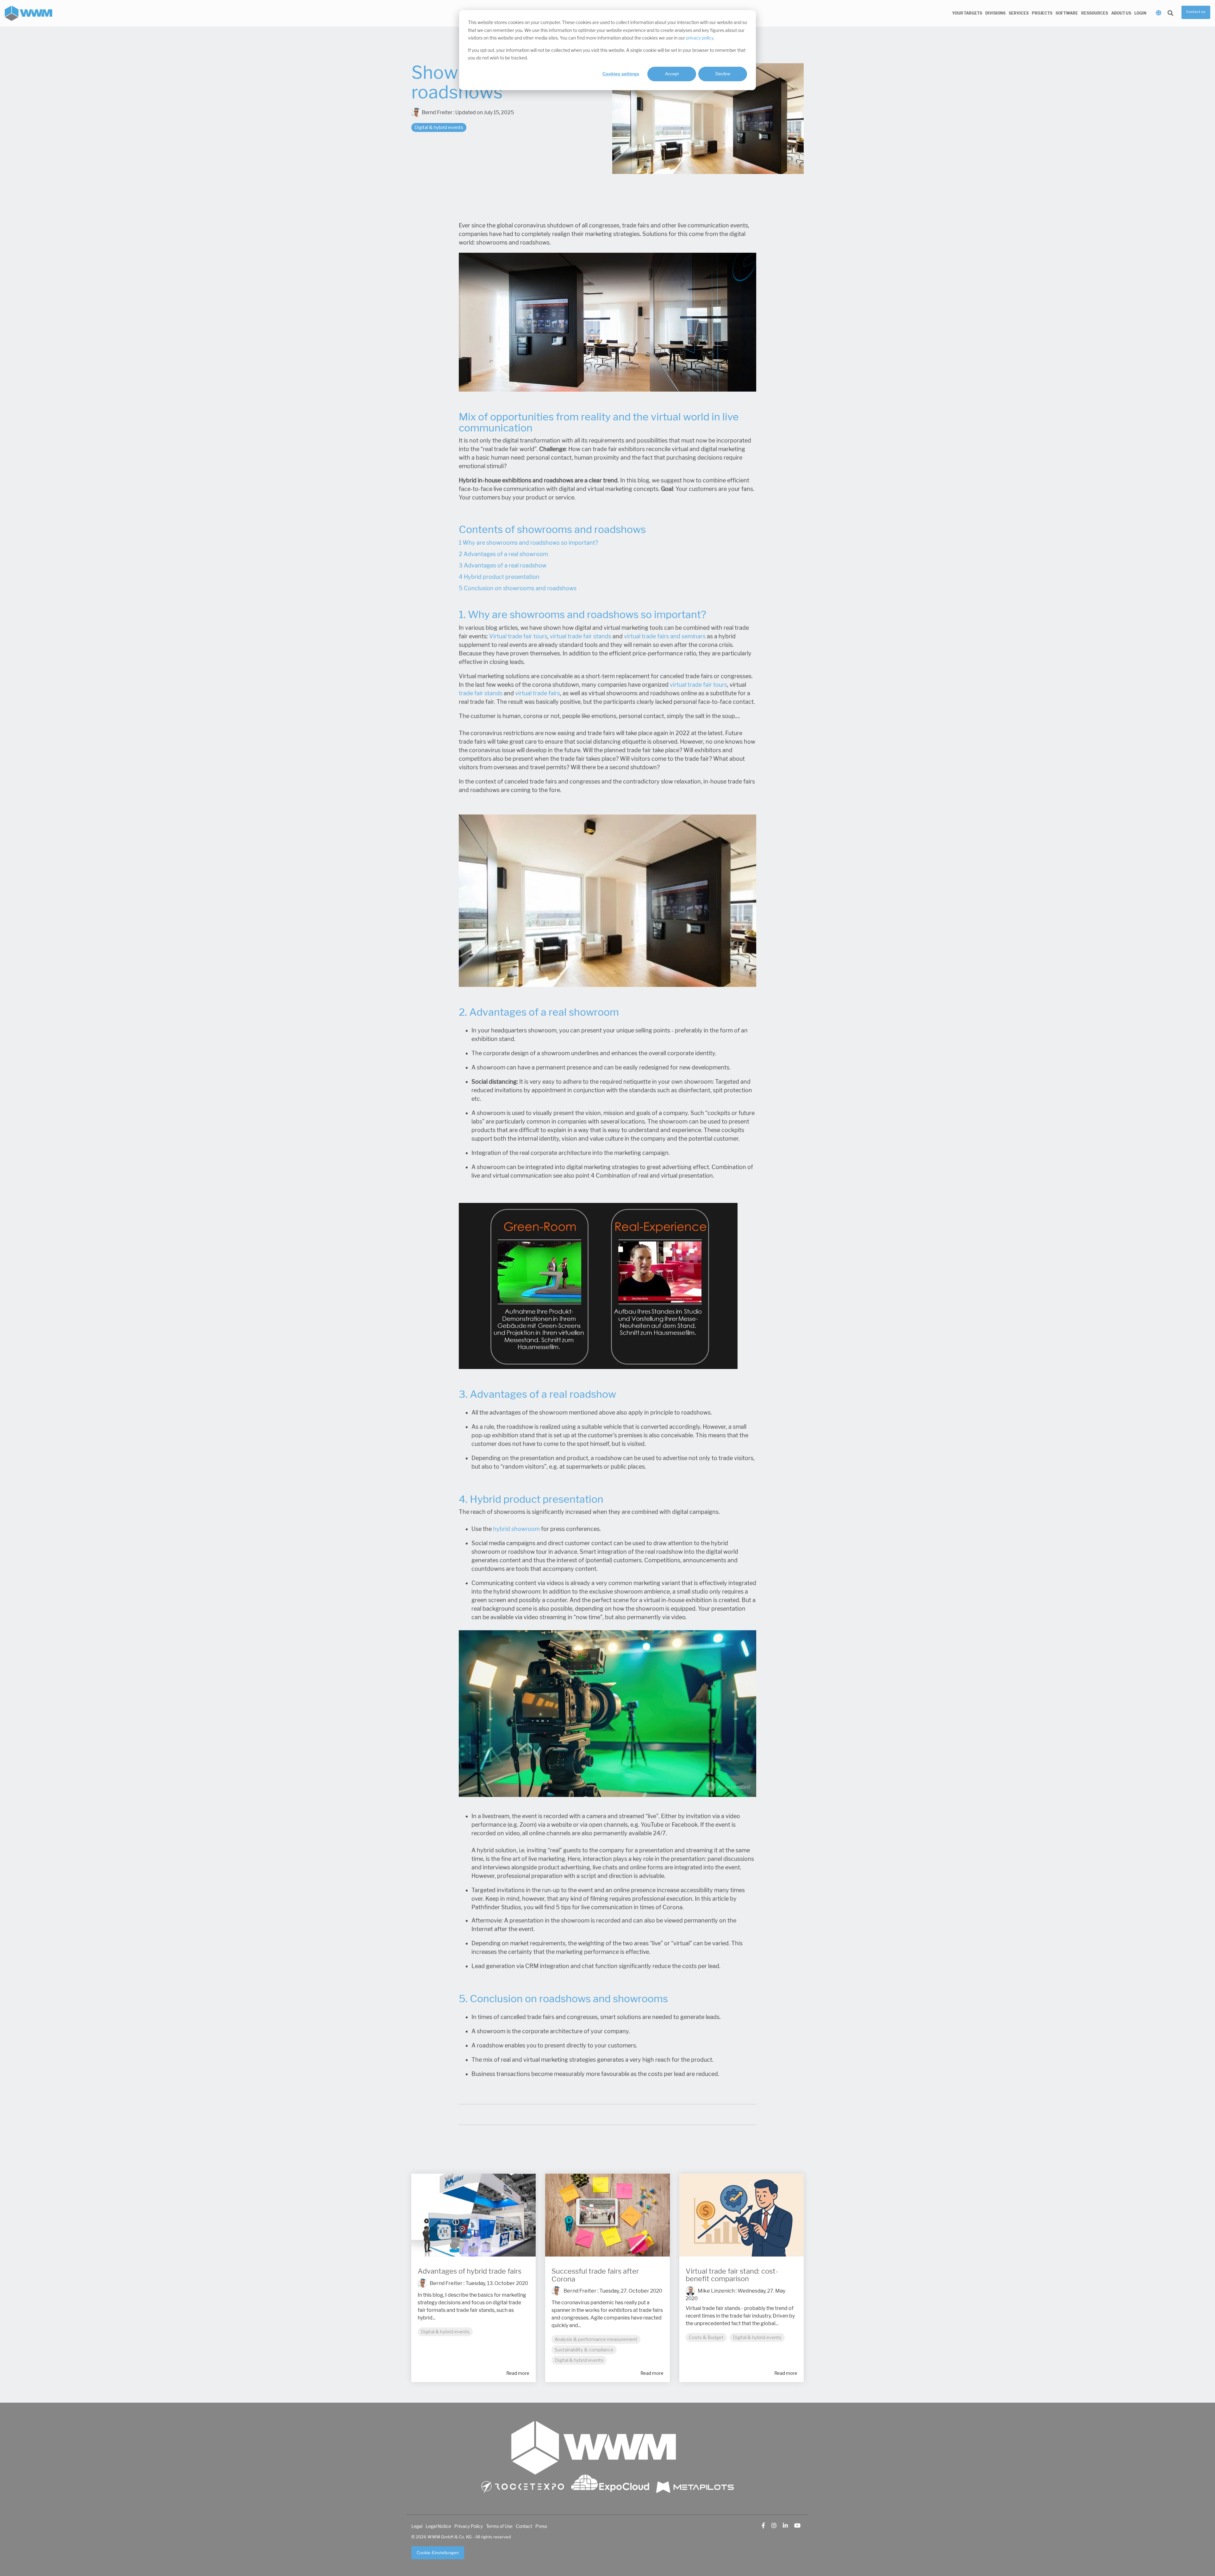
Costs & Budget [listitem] (706, 2338)
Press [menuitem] (541, 2526)
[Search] (1170, 13)
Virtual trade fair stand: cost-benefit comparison (732, 2275)
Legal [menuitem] (417, 2526)
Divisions (995, 13)
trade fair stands (481, 693)
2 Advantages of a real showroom (503, 554)
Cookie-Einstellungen (438, 2553)
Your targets (967, 13)
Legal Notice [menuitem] (438, 2526)
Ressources (1095, 13)
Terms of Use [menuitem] (499, 2526)
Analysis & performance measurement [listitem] (596, 2339)
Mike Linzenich (716, 2291)
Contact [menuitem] (524, 2526)
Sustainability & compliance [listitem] (584, 2350)
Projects (1042, 13)
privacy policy (700, 38)
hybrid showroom (516, 1529)
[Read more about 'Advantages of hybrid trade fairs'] (474, 2215)
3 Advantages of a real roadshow (503, 566)
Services (1019, 13)
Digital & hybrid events (439, 127)
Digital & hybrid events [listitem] (445, 2332)
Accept (672, 74)
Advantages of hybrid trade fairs (470, 2271)
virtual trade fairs (538, 693)
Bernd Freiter (437, 112)
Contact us (1196, 12)
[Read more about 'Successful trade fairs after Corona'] (607, 2215)
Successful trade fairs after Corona (595, 2275)
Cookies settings (621, 74)
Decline (723, 74)
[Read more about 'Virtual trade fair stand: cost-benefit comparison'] (741, 2215)
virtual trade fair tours (698, 685)
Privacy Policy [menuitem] (469, 2526)
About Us (1121, 13)
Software (1067, 13)
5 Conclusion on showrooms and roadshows (518, 588)
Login (1140, 13)
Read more (518, 2373)
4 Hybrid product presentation (499, 577)
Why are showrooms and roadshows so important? (530, 543)
